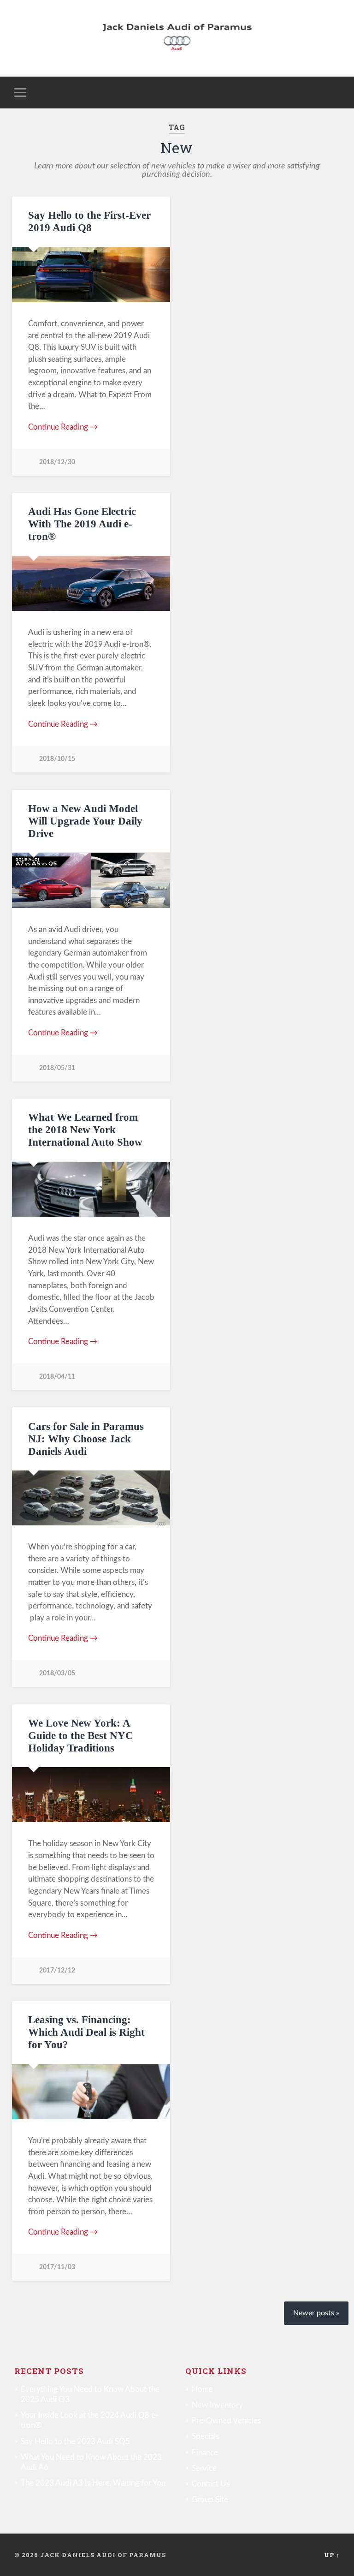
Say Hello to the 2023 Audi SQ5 (75, 2442)
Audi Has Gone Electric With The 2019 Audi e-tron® (82, 524)
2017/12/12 (57, 1970)
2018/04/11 (57, 1377)
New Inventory (217, 2405)
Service (204, 2468)
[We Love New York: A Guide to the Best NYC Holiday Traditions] (91, 1795)
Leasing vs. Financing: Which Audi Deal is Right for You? (86, 2032)
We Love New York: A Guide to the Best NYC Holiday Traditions (81, 1736)
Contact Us (211, 2484)
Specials (205, 2436)
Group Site (210, 2500)
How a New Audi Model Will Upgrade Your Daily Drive (85, 821)
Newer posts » (316, 2313)
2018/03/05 (57, 1673)
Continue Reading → (63, 427)
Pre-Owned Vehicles (226, 2421)
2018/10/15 (57, 759)
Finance (205, 2453)
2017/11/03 (57, 2267)
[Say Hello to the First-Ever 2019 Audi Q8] (91, 275)
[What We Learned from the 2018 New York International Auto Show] (91, 1189)
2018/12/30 (57, 462)
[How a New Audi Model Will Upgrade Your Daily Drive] (91, 880)
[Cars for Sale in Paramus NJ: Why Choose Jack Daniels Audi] (91, 1498)
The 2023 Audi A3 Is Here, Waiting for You (93, 2483)
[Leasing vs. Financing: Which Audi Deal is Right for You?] (91, 2092)
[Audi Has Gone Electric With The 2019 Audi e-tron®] (91, 583)
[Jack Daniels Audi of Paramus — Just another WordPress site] (177, 38)
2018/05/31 (57, 1068)
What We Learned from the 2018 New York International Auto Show (85, 1130)
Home (202, 2389)
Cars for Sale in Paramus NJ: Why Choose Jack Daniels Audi (86, 1439)
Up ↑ (332, 2555)
